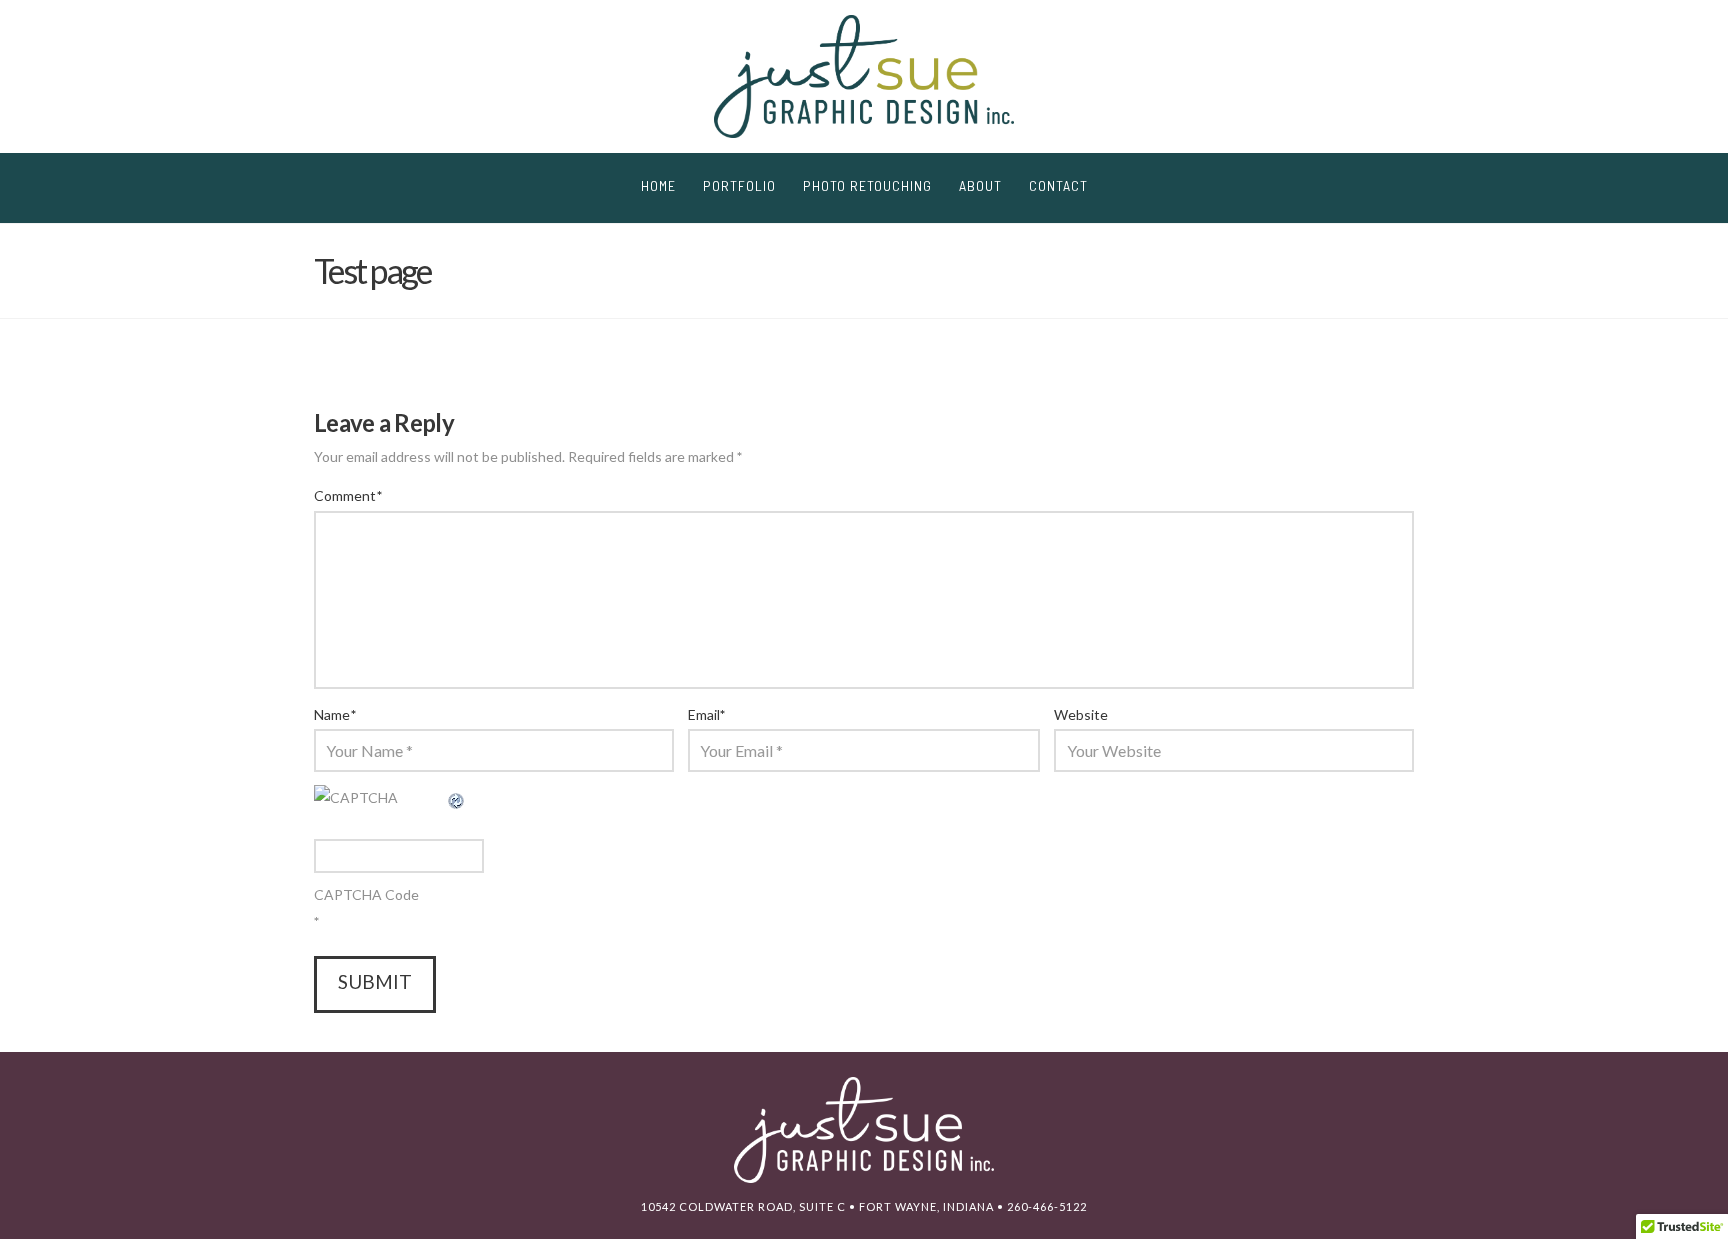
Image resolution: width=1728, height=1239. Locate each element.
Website (1081, 714)
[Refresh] (457, 797)
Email (707, 714)
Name (335, 714)
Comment (348, 495)
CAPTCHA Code (366, 894)
